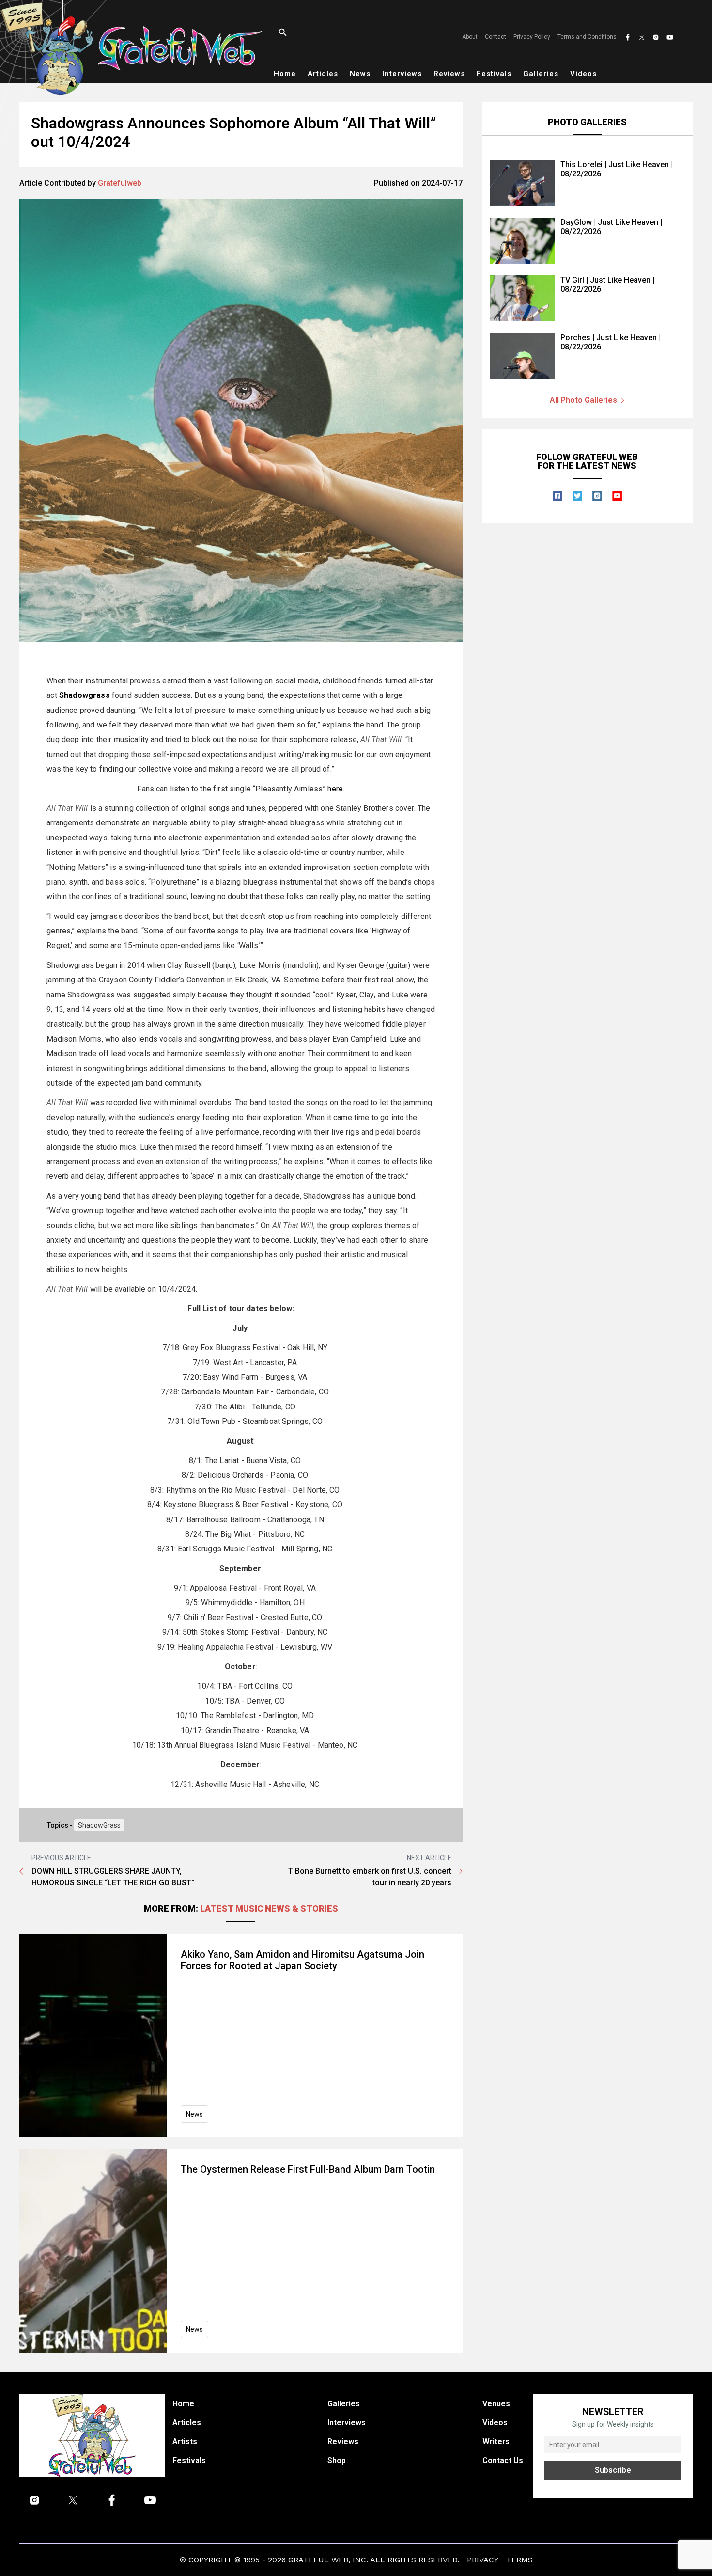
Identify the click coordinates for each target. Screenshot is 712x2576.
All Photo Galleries (583, 400)
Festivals (494, 74)
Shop (337, 2460)
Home (285, 74)
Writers (496, 2442)
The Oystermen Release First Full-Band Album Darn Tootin (308, 2169)
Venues (496, 2404)
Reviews (449, 74)
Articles (323, 74)
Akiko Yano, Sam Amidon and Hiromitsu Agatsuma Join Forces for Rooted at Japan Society (302, 1960)
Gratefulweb (120, 183)
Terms (519, 2560)
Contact (495, 37)
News (360, 74)
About (470, 37)
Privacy (483, 2560)
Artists (185, 2442)
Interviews (402, 74)
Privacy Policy (532, 37)
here (335, 789)
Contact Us (503, 2460)
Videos (583, 74)
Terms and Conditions (587, 37)
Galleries (541, 74)
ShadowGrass (99, 1825)
